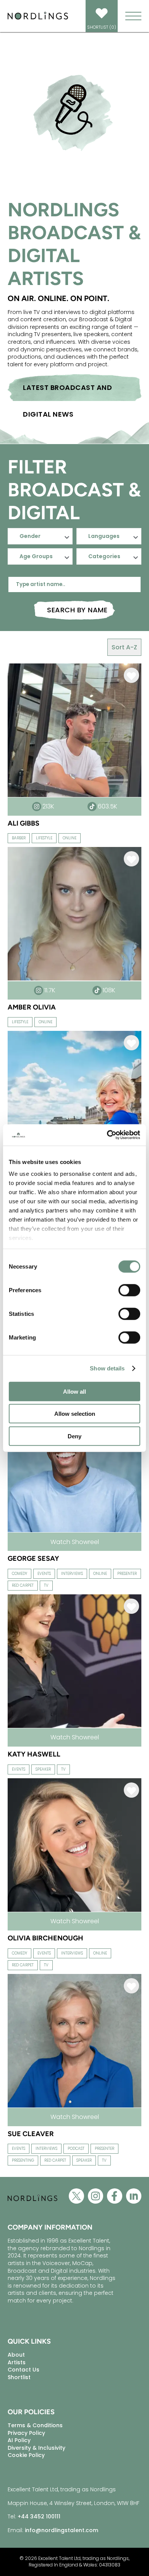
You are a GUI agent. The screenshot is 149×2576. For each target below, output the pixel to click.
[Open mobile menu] (133, 16)
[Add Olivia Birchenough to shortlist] (131, 1791)
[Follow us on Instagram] (96, 2198)
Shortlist (19, 2377)
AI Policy (19, 2440)
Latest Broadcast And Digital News (67, 392)
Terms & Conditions (35, 2425)
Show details (107, 1368)
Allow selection (75, 1414)
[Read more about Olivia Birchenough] (74, 1911)
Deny (74, 1436)
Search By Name (77, 610)
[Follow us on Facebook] (115, 2198)
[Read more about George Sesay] (74, 1531)
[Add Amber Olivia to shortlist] (131, 860)
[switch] (129, 1290)
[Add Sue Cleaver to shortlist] (131, 1987)
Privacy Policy (26, 2433)
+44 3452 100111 (39, 2516)
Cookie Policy (26, 2455)
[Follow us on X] (76, 2198)
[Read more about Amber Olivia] (74, 980)
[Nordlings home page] (38, 19)
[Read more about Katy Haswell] (74, 1727)
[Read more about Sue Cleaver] (74, 2107)
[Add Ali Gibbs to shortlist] (131, 677)
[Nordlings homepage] (32, 2207)
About (16, 2355)
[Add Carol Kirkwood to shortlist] (131, 1044)
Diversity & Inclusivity (36, 2448)
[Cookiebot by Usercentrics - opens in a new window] (107, 1135)
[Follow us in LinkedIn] (134, 2198)
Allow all (74, 1391)
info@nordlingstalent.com (62, 2530)
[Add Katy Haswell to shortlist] (131, 1608)
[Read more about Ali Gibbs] (74, 796)
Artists (17, 2362)
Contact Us (23, 2370)
